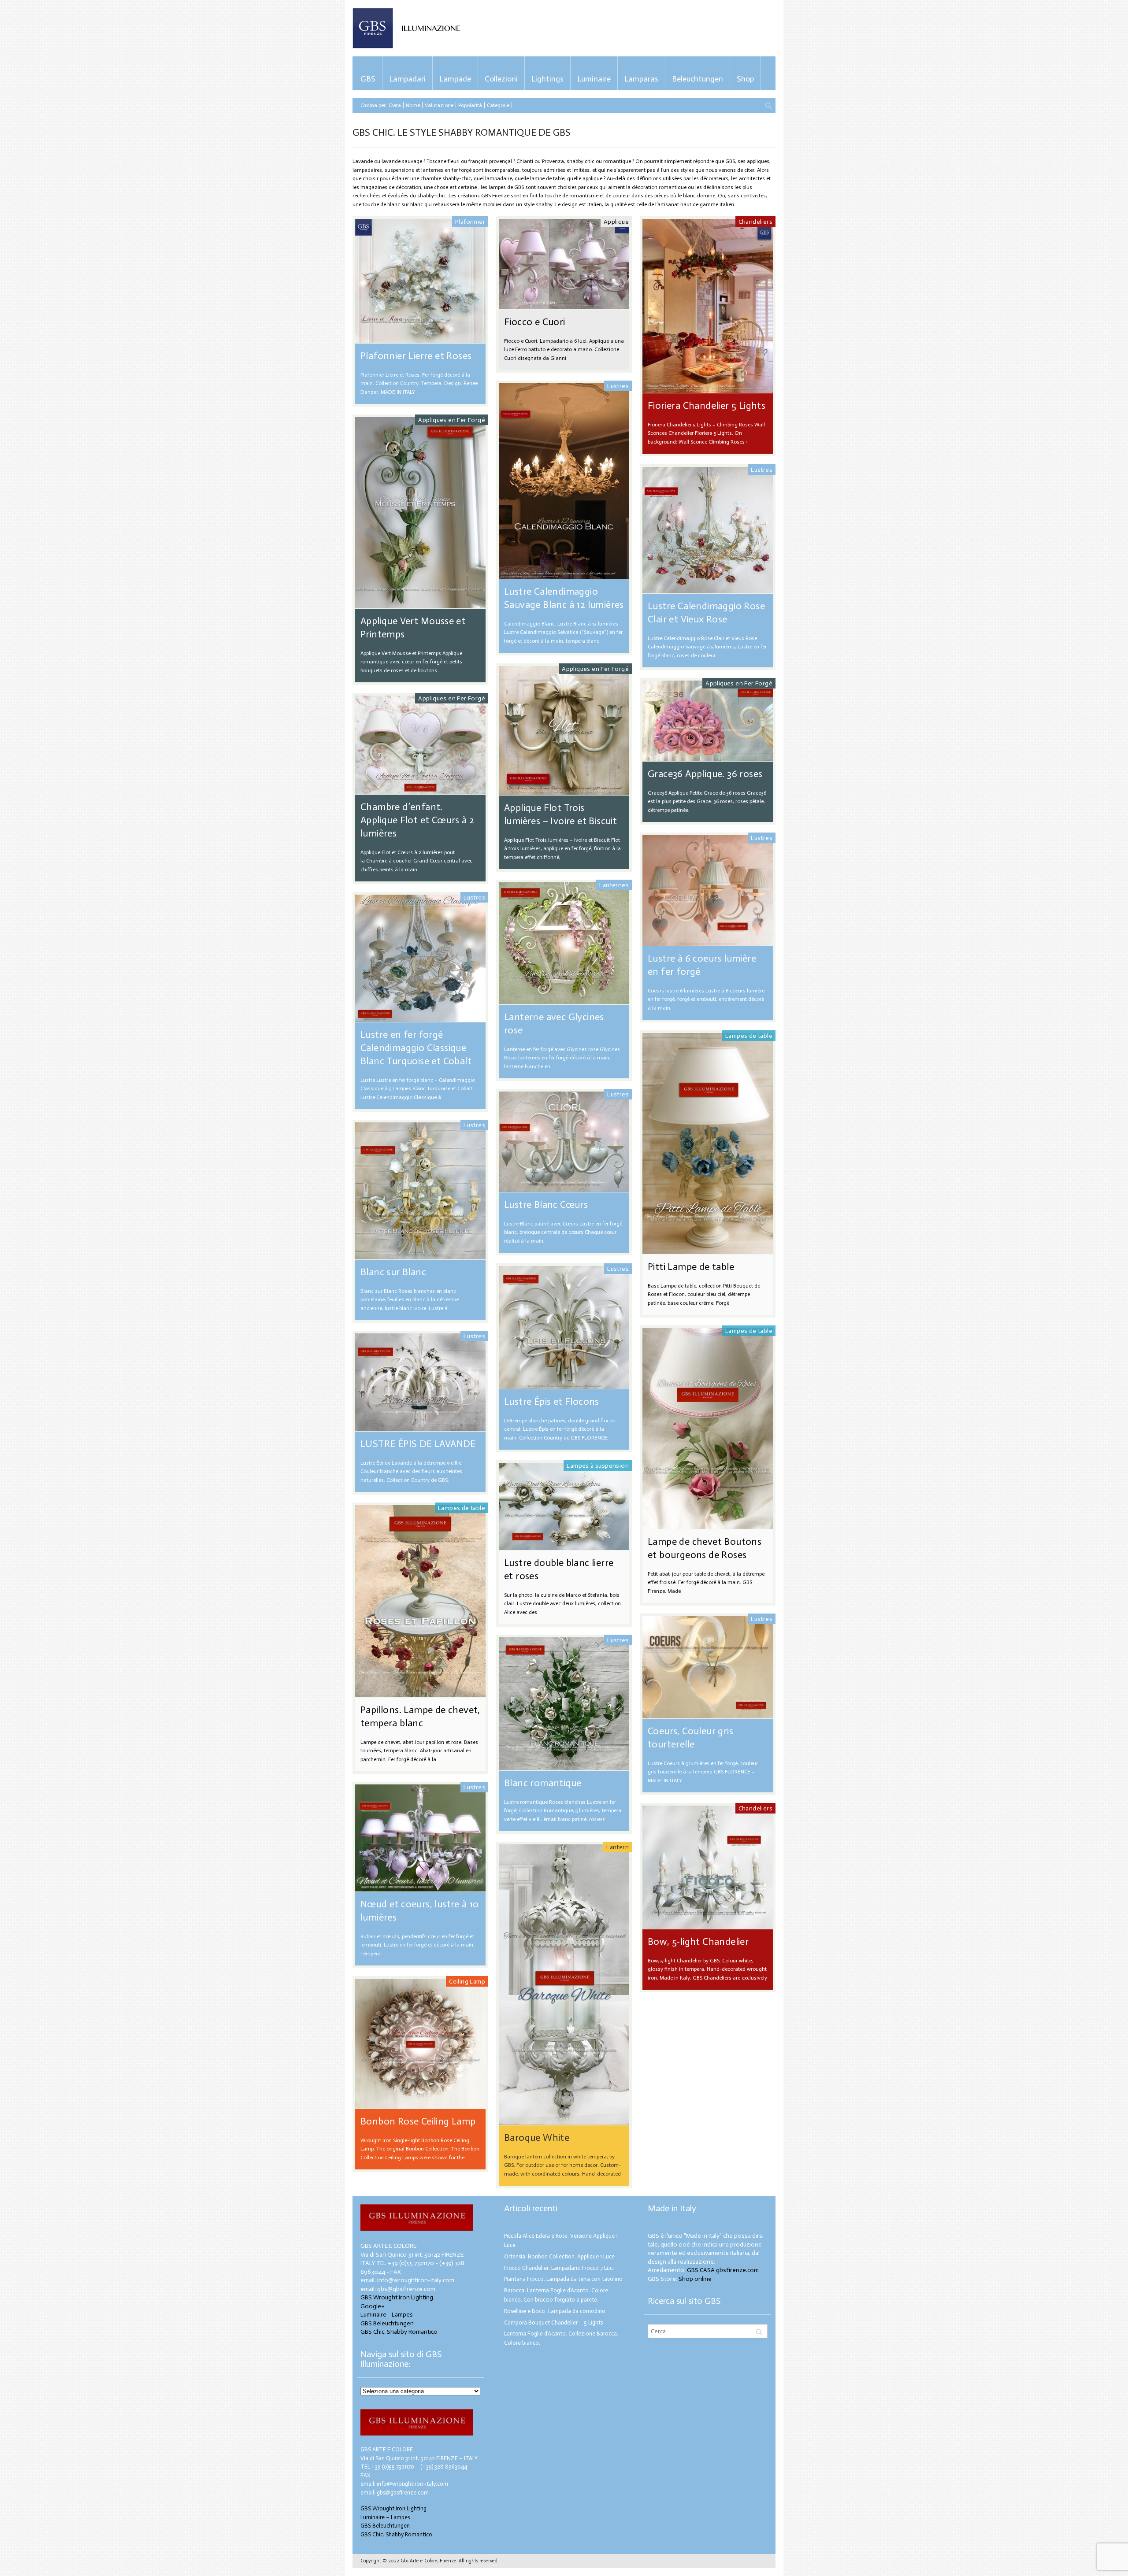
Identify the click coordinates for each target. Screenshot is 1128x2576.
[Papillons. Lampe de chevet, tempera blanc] (420, 1693)
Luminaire (594, 79)
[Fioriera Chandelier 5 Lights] (708, 389)
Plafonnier (470, 222)
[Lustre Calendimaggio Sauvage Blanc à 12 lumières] (564, 575)
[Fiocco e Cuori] (564, 305)
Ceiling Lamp (467, 1982)
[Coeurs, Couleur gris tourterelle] (708, 1714)
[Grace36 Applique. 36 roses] (708, 757)
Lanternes (614, 885)
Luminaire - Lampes (387, 2315)
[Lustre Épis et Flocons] (564, 1385)
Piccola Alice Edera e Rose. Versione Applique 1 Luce (561, 2240)
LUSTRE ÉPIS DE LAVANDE (418, 1444)
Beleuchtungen (698, 79)
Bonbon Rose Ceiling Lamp (418, 2121)
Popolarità (470, 105)
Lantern (618, 1847)
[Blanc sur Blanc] (420, 1255)
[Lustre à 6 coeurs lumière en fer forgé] (708, 942)
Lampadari (407, 79)
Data (395, 105)
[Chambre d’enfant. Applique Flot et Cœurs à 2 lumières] (420, 790)
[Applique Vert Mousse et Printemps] (420, 604)
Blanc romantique (543, 1783)
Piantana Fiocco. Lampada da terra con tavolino (563, 2279)
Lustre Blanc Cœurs (546, 1205)
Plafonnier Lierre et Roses (416, 356)
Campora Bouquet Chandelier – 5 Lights (553, 2322)
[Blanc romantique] (564, 1766)
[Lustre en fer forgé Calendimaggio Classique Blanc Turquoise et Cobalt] (420, 1018)
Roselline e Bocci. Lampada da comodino (555, 2311)
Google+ (373, 2306)
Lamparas (641, 79)
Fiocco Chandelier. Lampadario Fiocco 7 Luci (559, 2268)
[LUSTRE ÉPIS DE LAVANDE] (420, 1427)
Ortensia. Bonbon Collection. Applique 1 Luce (559, 2256)
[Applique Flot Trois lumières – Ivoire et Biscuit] (564, 791)
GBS (368, 79)
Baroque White (537, 2137)
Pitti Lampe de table (691, 1267)
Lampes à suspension (598, 1466)
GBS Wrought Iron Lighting (397, 2297)
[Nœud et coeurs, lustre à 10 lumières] (420, 1887)
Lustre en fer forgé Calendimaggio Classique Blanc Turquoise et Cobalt (416, 1048)
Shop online (695, 2279)
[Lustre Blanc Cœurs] (564, 1188)
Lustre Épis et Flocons (552, 1401)
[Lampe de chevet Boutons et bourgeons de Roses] (708, 1525)
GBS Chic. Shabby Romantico (399, 2332)
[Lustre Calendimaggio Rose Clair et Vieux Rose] (708, 589)
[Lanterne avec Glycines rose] (564, 1000)
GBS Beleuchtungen (387, 2323)
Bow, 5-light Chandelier (698, 1941)
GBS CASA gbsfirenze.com (723, 2270)
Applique (616, 222)
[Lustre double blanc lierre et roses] (564, 1546)
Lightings (547, 79)
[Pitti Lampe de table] (708, 1250)
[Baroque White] (564, 2121)
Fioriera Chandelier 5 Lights (707, 405)
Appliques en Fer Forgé (452, 420)
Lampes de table (749, 1036)
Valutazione (439, 105)
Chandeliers (755, 222)
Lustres (618, 386)
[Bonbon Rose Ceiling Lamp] (420, 2104)
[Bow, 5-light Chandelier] (708, 1925)
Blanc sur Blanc (393, 1272)
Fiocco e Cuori (535, 322)
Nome (413, 105)
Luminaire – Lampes (385, 2517)
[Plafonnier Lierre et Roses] (420, 339)
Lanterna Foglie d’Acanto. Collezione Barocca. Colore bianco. (561, 2338)
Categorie (498, 105)
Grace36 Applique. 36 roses (705, 774)
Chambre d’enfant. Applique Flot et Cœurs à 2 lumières (417, 820)
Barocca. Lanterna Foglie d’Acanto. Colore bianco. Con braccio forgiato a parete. (556, 2295)
